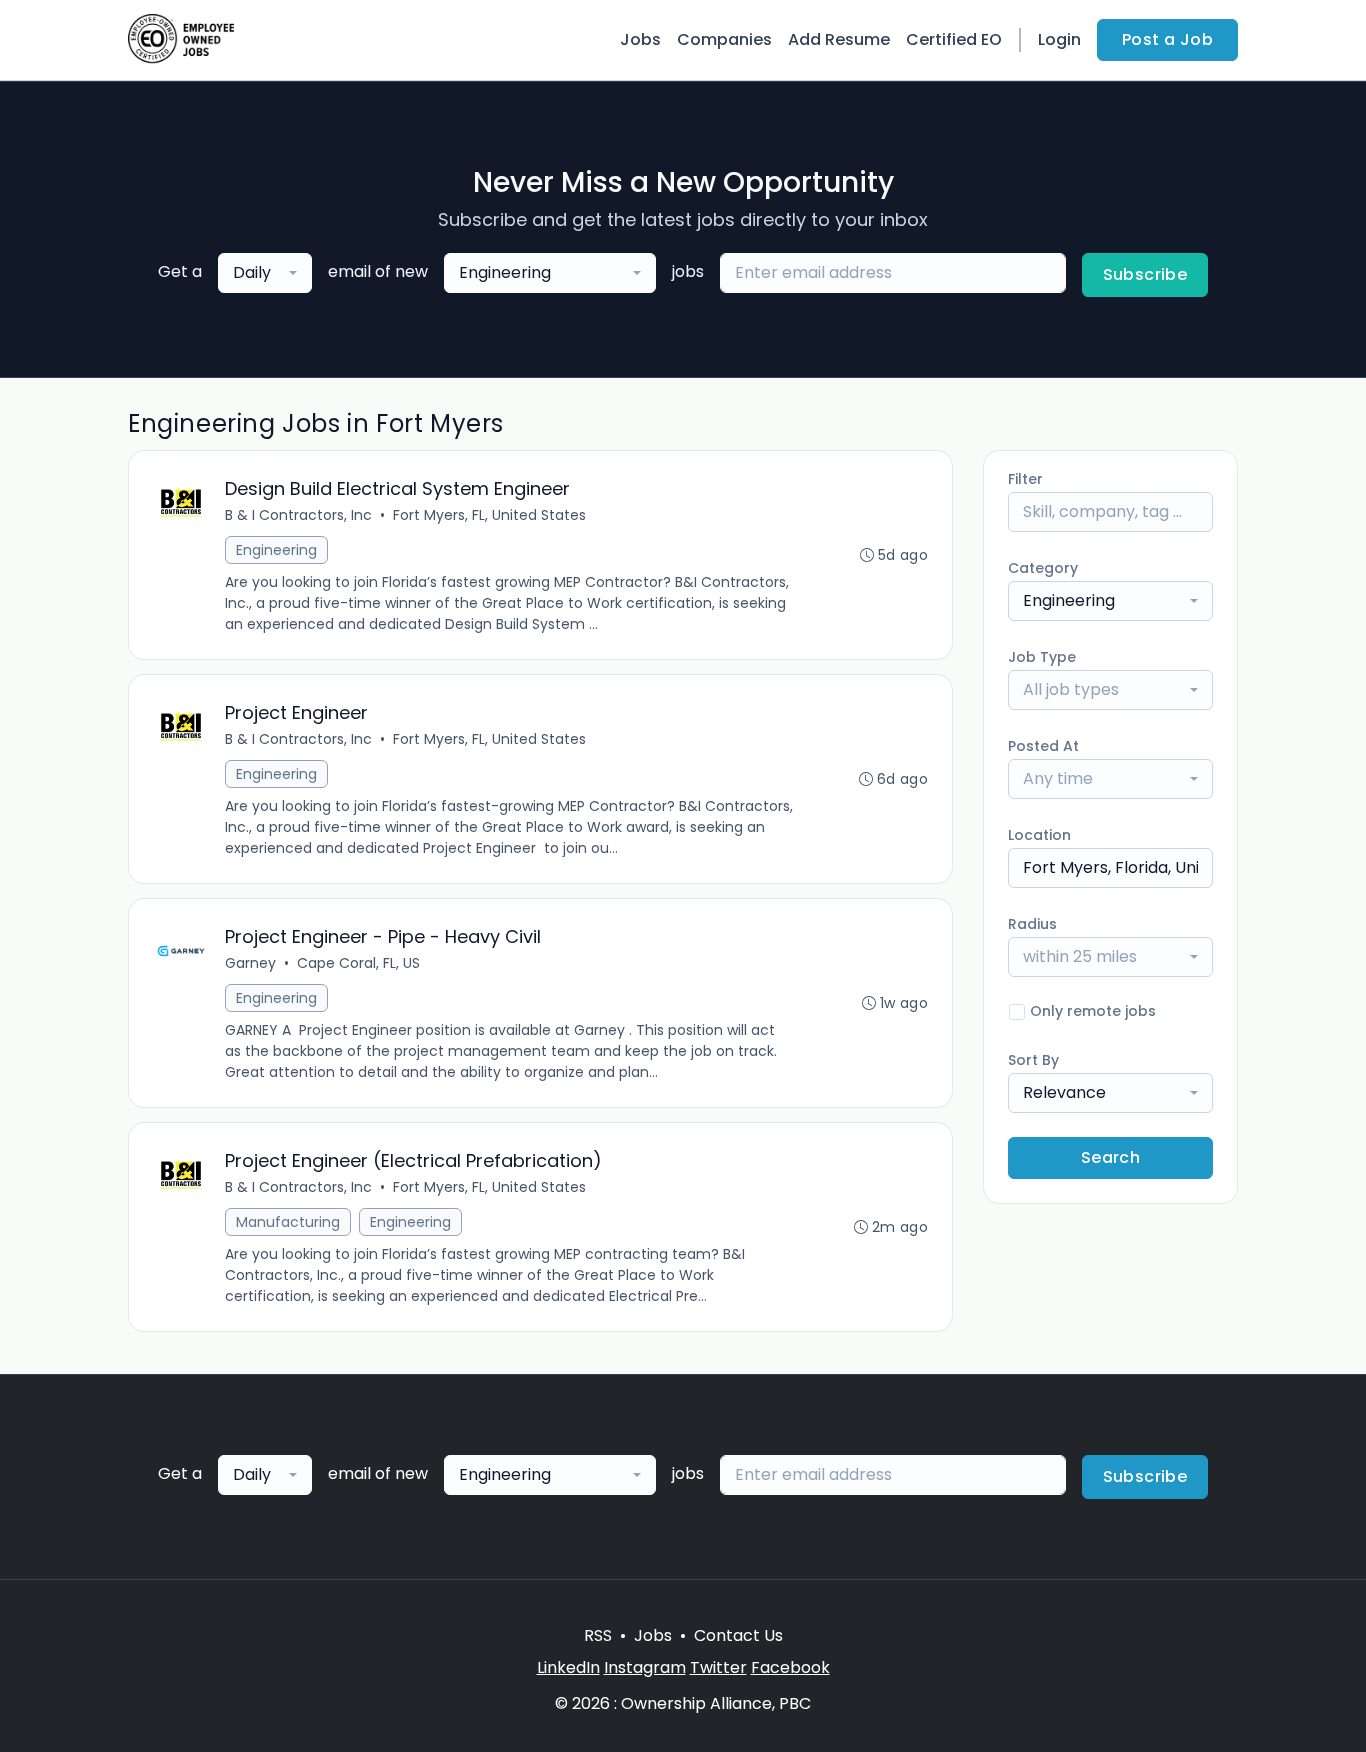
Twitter (718, 1667)
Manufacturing (288, 1222)
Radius (1032, 924)
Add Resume (839, 39)
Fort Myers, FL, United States (489, 515)
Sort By (1033, 1060)
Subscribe (1145, 274)
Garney (250, 963)
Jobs (640, 39)
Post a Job (1167, 39)
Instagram (645, 1667)
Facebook (790, 1667)
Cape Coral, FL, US (358, 963)
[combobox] (265, 273)
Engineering (276, 550)
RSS (598, 1635)
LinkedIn (568, 1667)
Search (1110, 1157)
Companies (724, 39)
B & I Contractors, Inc (298, 515)
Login (1059, 39)
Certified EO (954, 39)
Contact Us (738, 1635)
